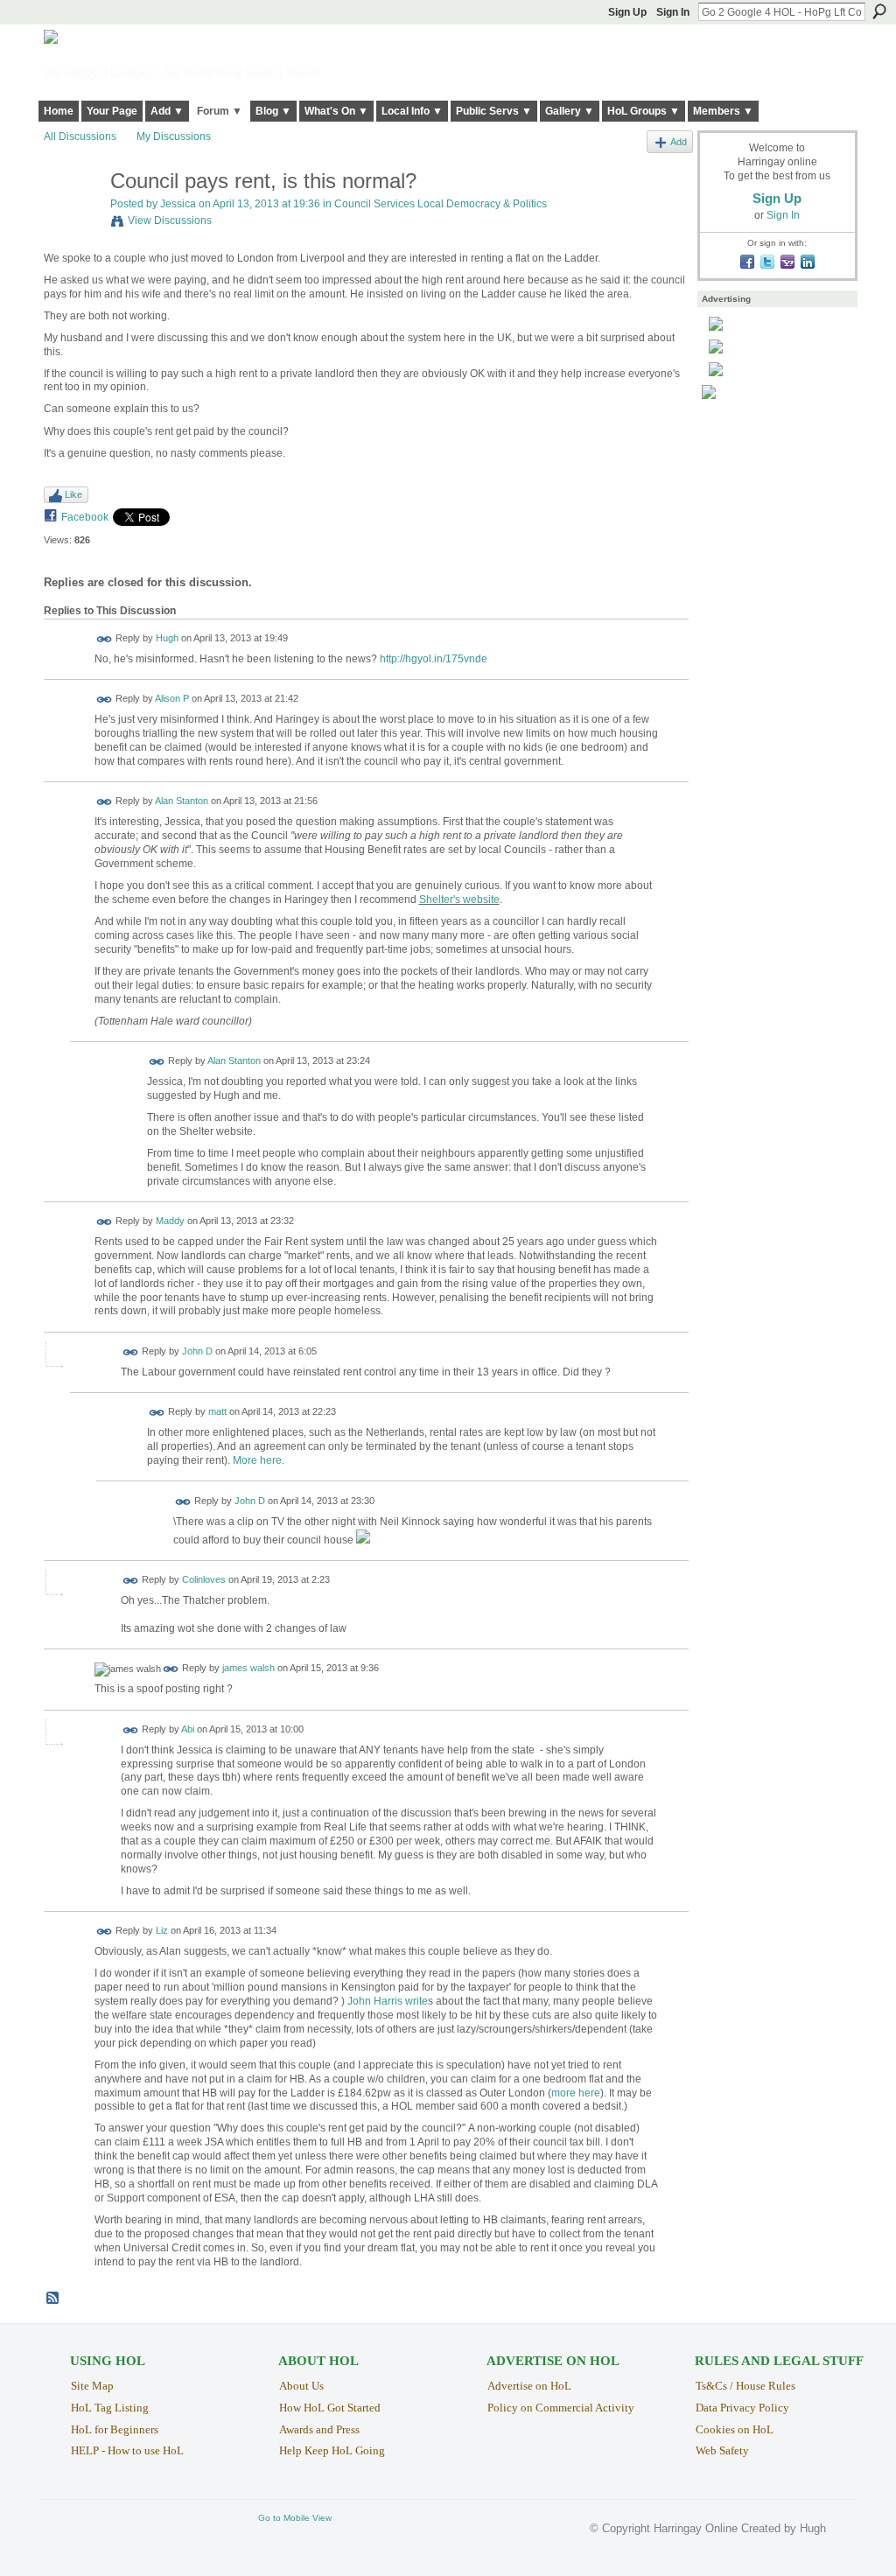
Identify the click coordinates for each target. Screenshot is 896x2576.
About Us (301, 2386)
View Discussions (170, 220)
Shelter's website (459, 899)
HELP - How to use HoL (127, 2450)
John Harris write (388, 2001)
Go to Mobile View (295, 2518)
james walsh (248, 1669)
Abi (188, 1729)
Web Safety (722, 2450)
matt (217, 1412)
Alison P (172, 699)
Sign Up (627, 12)
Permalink (105, 639)
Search (879, 11)
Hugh (167, 638)
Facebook (85, 517)
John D (197, 1351)
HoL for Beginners (115, 2429)
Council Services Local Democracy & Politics (441, 204)
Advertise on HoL (529, 2386)
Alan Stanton (182, 801)
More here (257, 1460)
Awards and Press (319, 2429)
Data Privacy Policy (742, 2408)
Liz (162, 1931)
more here (576, 2093)
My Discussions (174, 136)
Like (73, 494)
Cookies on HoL (735, 2429)
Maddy (170, 1221)
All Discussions (80, 136)
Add (679, 142)
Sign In (673, 12)
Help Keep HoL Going (332, 2450)
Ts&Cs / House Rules (745, 2386)
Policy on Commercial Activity (561, 2408)
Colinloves (204, 1579)
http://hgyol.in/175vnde (434, 659)
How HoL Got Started (330, 2408)
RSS (53, 2299)
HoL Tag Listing (110, 2408)
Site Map (92, 2386)
